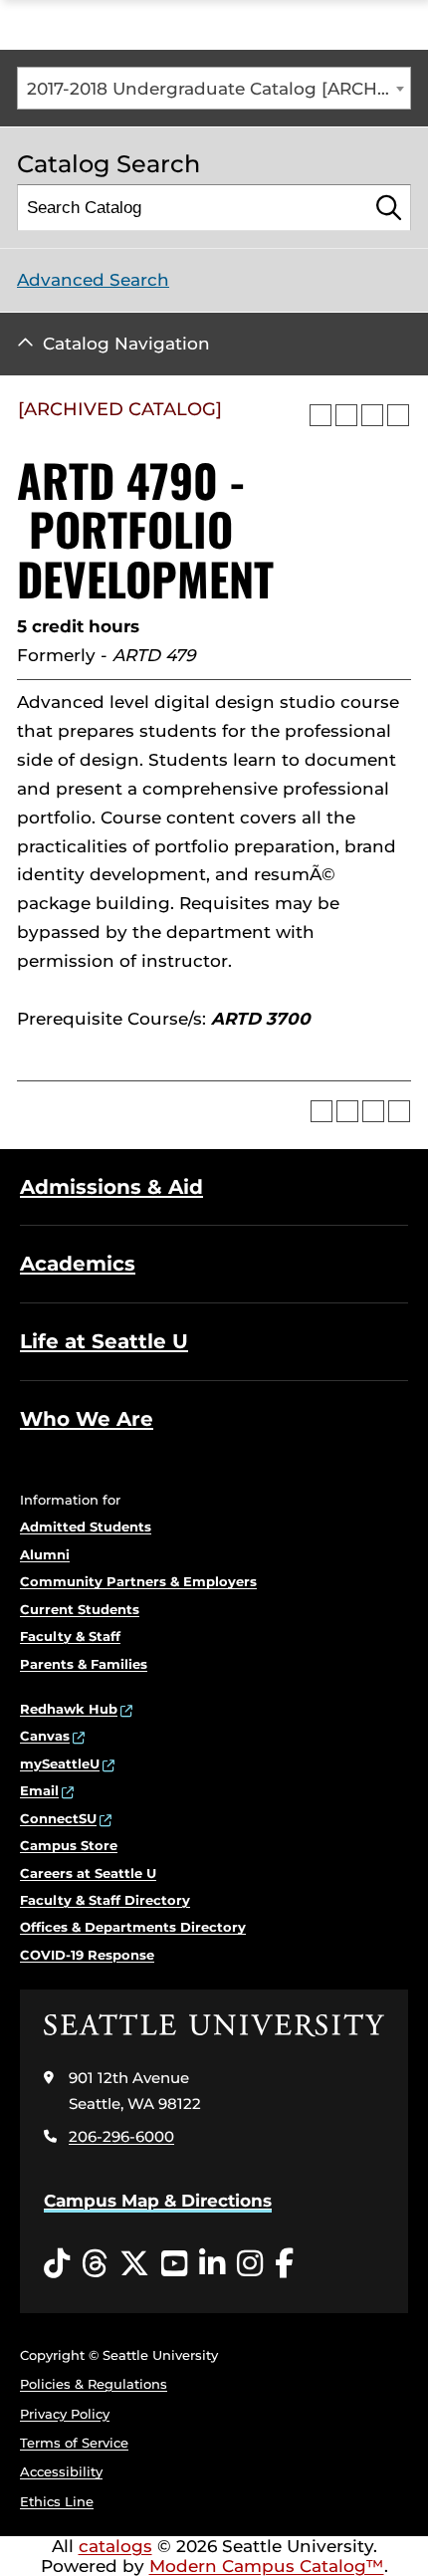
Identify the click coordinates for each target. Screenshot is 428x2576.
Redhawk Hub (69, 1709)
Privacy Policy (65, 2414)
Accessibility (61, 2471)
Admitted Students (86, 1526)
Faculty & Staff (70, 1636)
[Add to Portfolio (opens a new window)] (321, 415)
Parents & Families (84, 1664)
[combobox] (214, 88)
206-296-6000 (121, 2136)
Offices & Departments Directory (133, 1927)
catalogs (115, 2546)
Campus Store (69, 1845)
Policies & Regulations (94, 2384)
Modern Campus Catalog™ (267, 2566)
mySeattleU (60, 1763)
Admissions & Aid (111, 1187)
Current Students (80, 1609)
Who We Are (87, 1419)
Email (39, 1790)
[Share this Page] (346, 415)
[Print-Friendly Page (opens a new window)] (372, 415)
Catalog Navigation (126, 344)
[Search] (389, 208)
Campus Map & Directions (158, 2201)
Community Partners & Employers (138, 1581)
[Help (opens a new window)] (398, 415)
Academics (78, 1264)
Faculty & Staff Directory (105, 1900)
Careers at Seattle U (88, 1873)
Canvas (45, 1736)
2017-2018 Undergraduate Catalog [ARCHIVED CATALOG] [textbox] (218, 89)
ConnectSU (58, 1818)
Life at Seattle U (104, 1341)
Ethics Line (57, 2501)
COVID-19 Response (87, 1955)
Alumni (45, 1554)
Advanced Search (93, 280)
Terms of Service (74, 2443)
